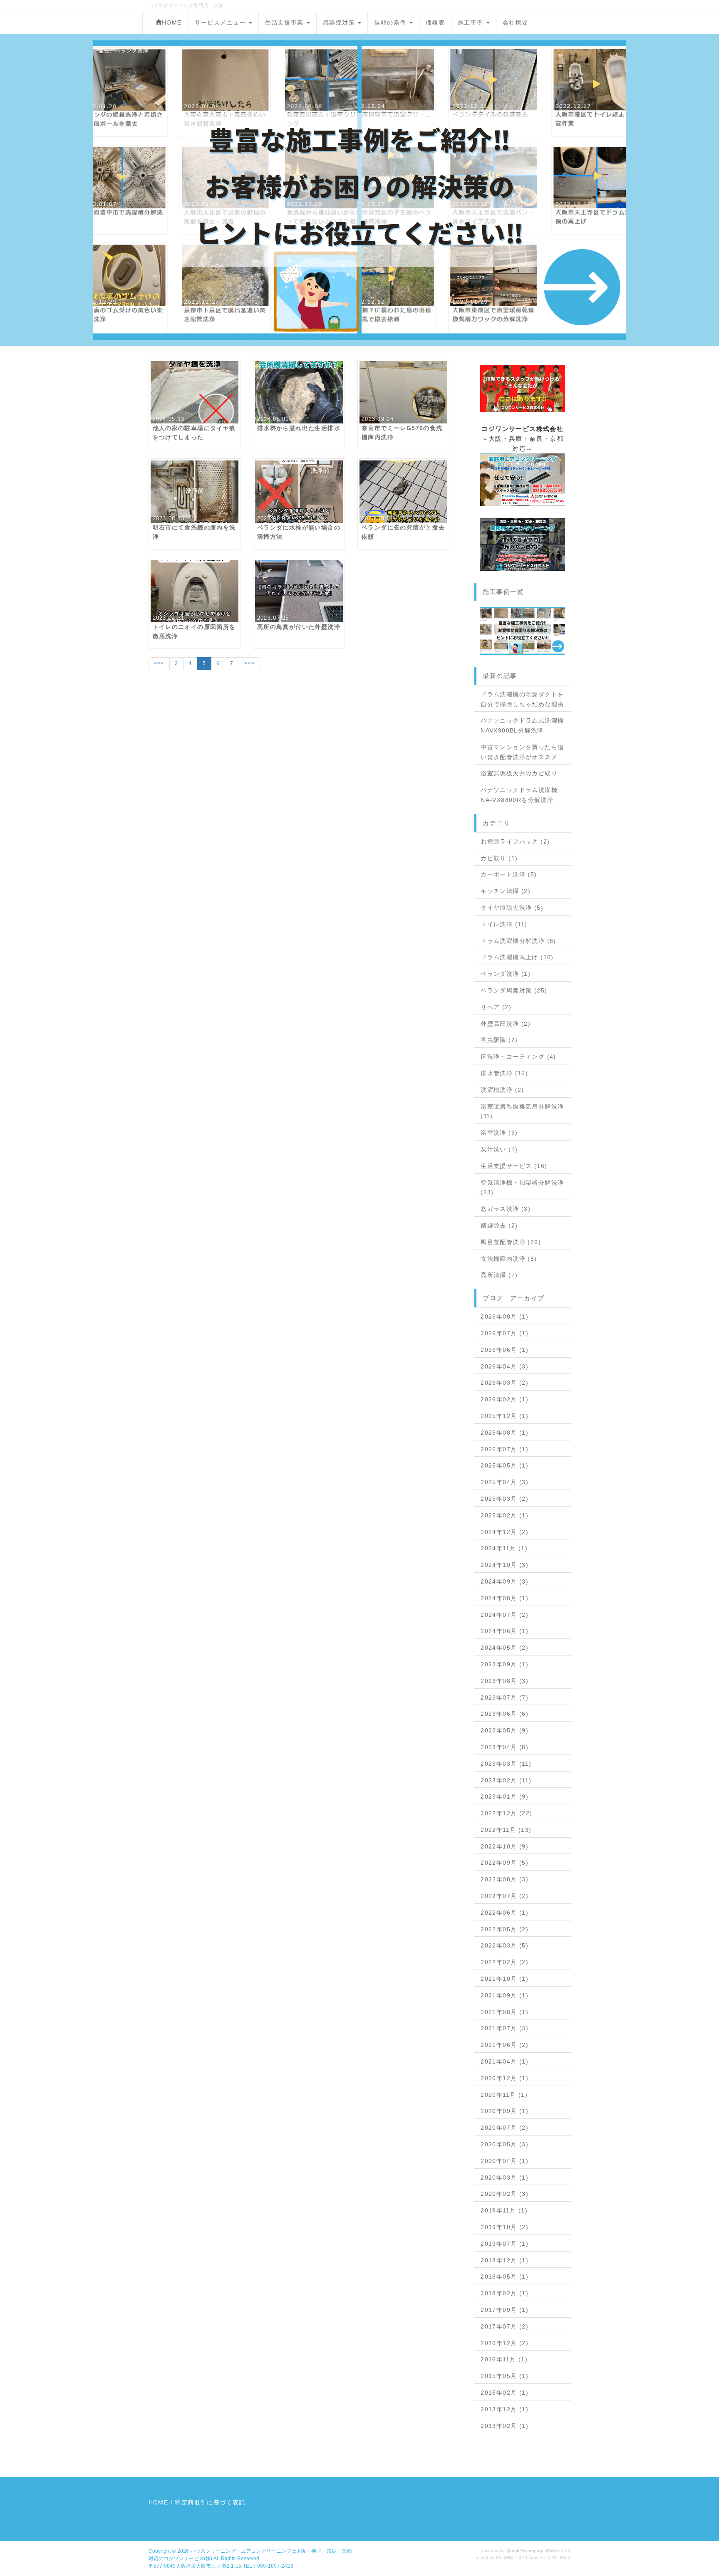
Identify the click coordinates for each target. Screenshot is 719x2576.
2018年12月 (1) (505, 2260)
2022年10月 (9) (505, 1846)
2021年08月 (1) (505, 2012)
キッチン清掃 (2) (506, 891)
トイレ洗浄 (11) (504, 924)
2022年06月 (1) (505, 1913)
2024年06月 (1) (505, 1631)
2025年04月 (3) (505, 1482)
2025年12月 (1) (505, 1416)
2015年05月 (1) (505, 2376)
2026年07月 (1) (505, 1333)
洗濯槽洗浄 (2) (502, 1090)
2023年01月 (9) (505, 1797)
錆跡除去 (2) (499, 1225)
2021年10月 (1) (505, 1979)
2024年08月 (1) (505, 1598)
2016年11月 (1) (504, 2359)
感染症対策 (340, 22)
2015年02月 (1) (505, 2393)
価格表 (435, 22)
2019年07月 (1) (505, 2244)
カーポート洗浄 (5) (509, 874)
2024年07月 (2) (505, 1615)
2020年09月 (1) (505, 2111)
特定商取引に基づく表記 (210, 2502)
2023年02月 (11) (506, 1780)
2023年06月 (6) (505, 1714)
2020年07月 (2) (505, 2128)
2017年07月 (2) (505, 2326)
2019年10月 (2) (505, 2227)
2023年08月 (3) (505, 1681)
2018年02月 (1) (505, 2293)
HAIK (565, 2558)
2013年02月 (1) (505, 2426)
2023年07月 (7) (505, 1698)
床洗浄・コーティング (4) (518, 1057)
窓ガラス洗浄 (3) (506, 1209)
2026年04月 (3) (505, 1366)
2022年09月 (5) (505, 1863)
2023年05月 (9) (505, 1730)
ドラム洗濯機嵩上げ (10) (517, 957)
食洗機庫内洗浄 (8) (509, 1259)
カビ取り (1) (499, 858)
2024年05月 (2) (505, 1648)
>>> (249, 663)
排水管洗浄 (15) (504, 1073)
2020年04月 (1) (505, 2161)
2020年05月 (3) (505, 2144)
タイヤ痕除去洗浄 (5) (512, 908)
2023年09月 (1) (505, 1664)
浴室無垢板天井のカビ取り (519, 773)
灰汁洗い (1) (499, 1149)
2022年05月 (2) (505, 1929)
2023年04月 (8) (505, 1747)
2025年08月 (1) (505, 1433)
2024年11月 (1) (504, 1548)
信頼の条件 (391, 22)
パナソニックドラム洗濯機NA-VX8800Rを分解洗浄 (519, 795)
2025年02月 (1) (505, 1515)
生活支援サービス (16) (514, 1166)
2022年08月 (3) (505, 1879)
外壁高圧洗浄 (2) (506, 1024)
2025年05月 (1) (505, 1465)
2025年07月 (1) (505, 1449)
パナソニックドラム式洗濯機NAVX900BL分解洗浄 (522, 725)
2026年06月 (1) (505, 1350)
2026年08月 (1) (505, 1316)
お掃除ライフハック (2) (515, 841)
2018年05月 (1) (505, 2277)
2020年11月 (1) (504, 2095)
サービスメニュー (222, 22)
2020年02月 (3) (505, 2194)
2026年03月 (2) (505, 1383)
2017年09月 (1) (505, 2310)
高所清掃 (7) (499, 1275)
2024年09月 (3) (505, 1581)
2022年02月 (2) (505, 1962)
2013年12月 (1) (505, 2409)
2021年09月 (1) (505, 1995)
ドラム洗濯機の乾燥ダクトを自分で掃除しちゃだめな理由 (522, 699)
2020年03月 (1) (505, 2178)
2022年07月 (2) (505, 1896)
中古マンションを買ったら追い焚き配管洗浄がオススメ (522, 752)
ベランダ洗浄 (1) (506, 974)
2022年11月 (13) (506, 1830)
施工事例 (472, 22)
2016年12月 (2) (505, 2343)
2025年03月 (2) (505, 1499)
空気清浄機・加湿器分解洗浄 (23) (522, 1188)
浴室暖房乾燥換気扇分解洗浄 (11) (522, 1111)
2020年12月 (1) (505, 2078)
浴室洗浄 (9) (499, 1133)
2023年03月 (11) (506, 1764)
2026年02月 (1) (505, 1399)
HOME (172, 22)
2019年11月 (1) (504, 2210)
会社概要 (516, 22)
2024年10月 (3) (505, 1565)
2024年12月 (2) (505, 1532)
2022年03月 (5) (505, 1945)
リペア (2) (496, 1007)
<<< (159, 663)
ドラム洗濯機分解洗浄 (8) (518, 941)
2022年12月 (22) (506, 1813)
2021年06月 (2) (505, 2045)
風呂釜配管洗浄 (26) (511, 1242)
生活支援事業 (285, 22)
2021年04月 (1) (505, 2061)
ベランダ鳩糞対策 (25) (514, 990)
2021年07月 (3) (505, 2028)
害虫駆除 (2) (499, 1040)
